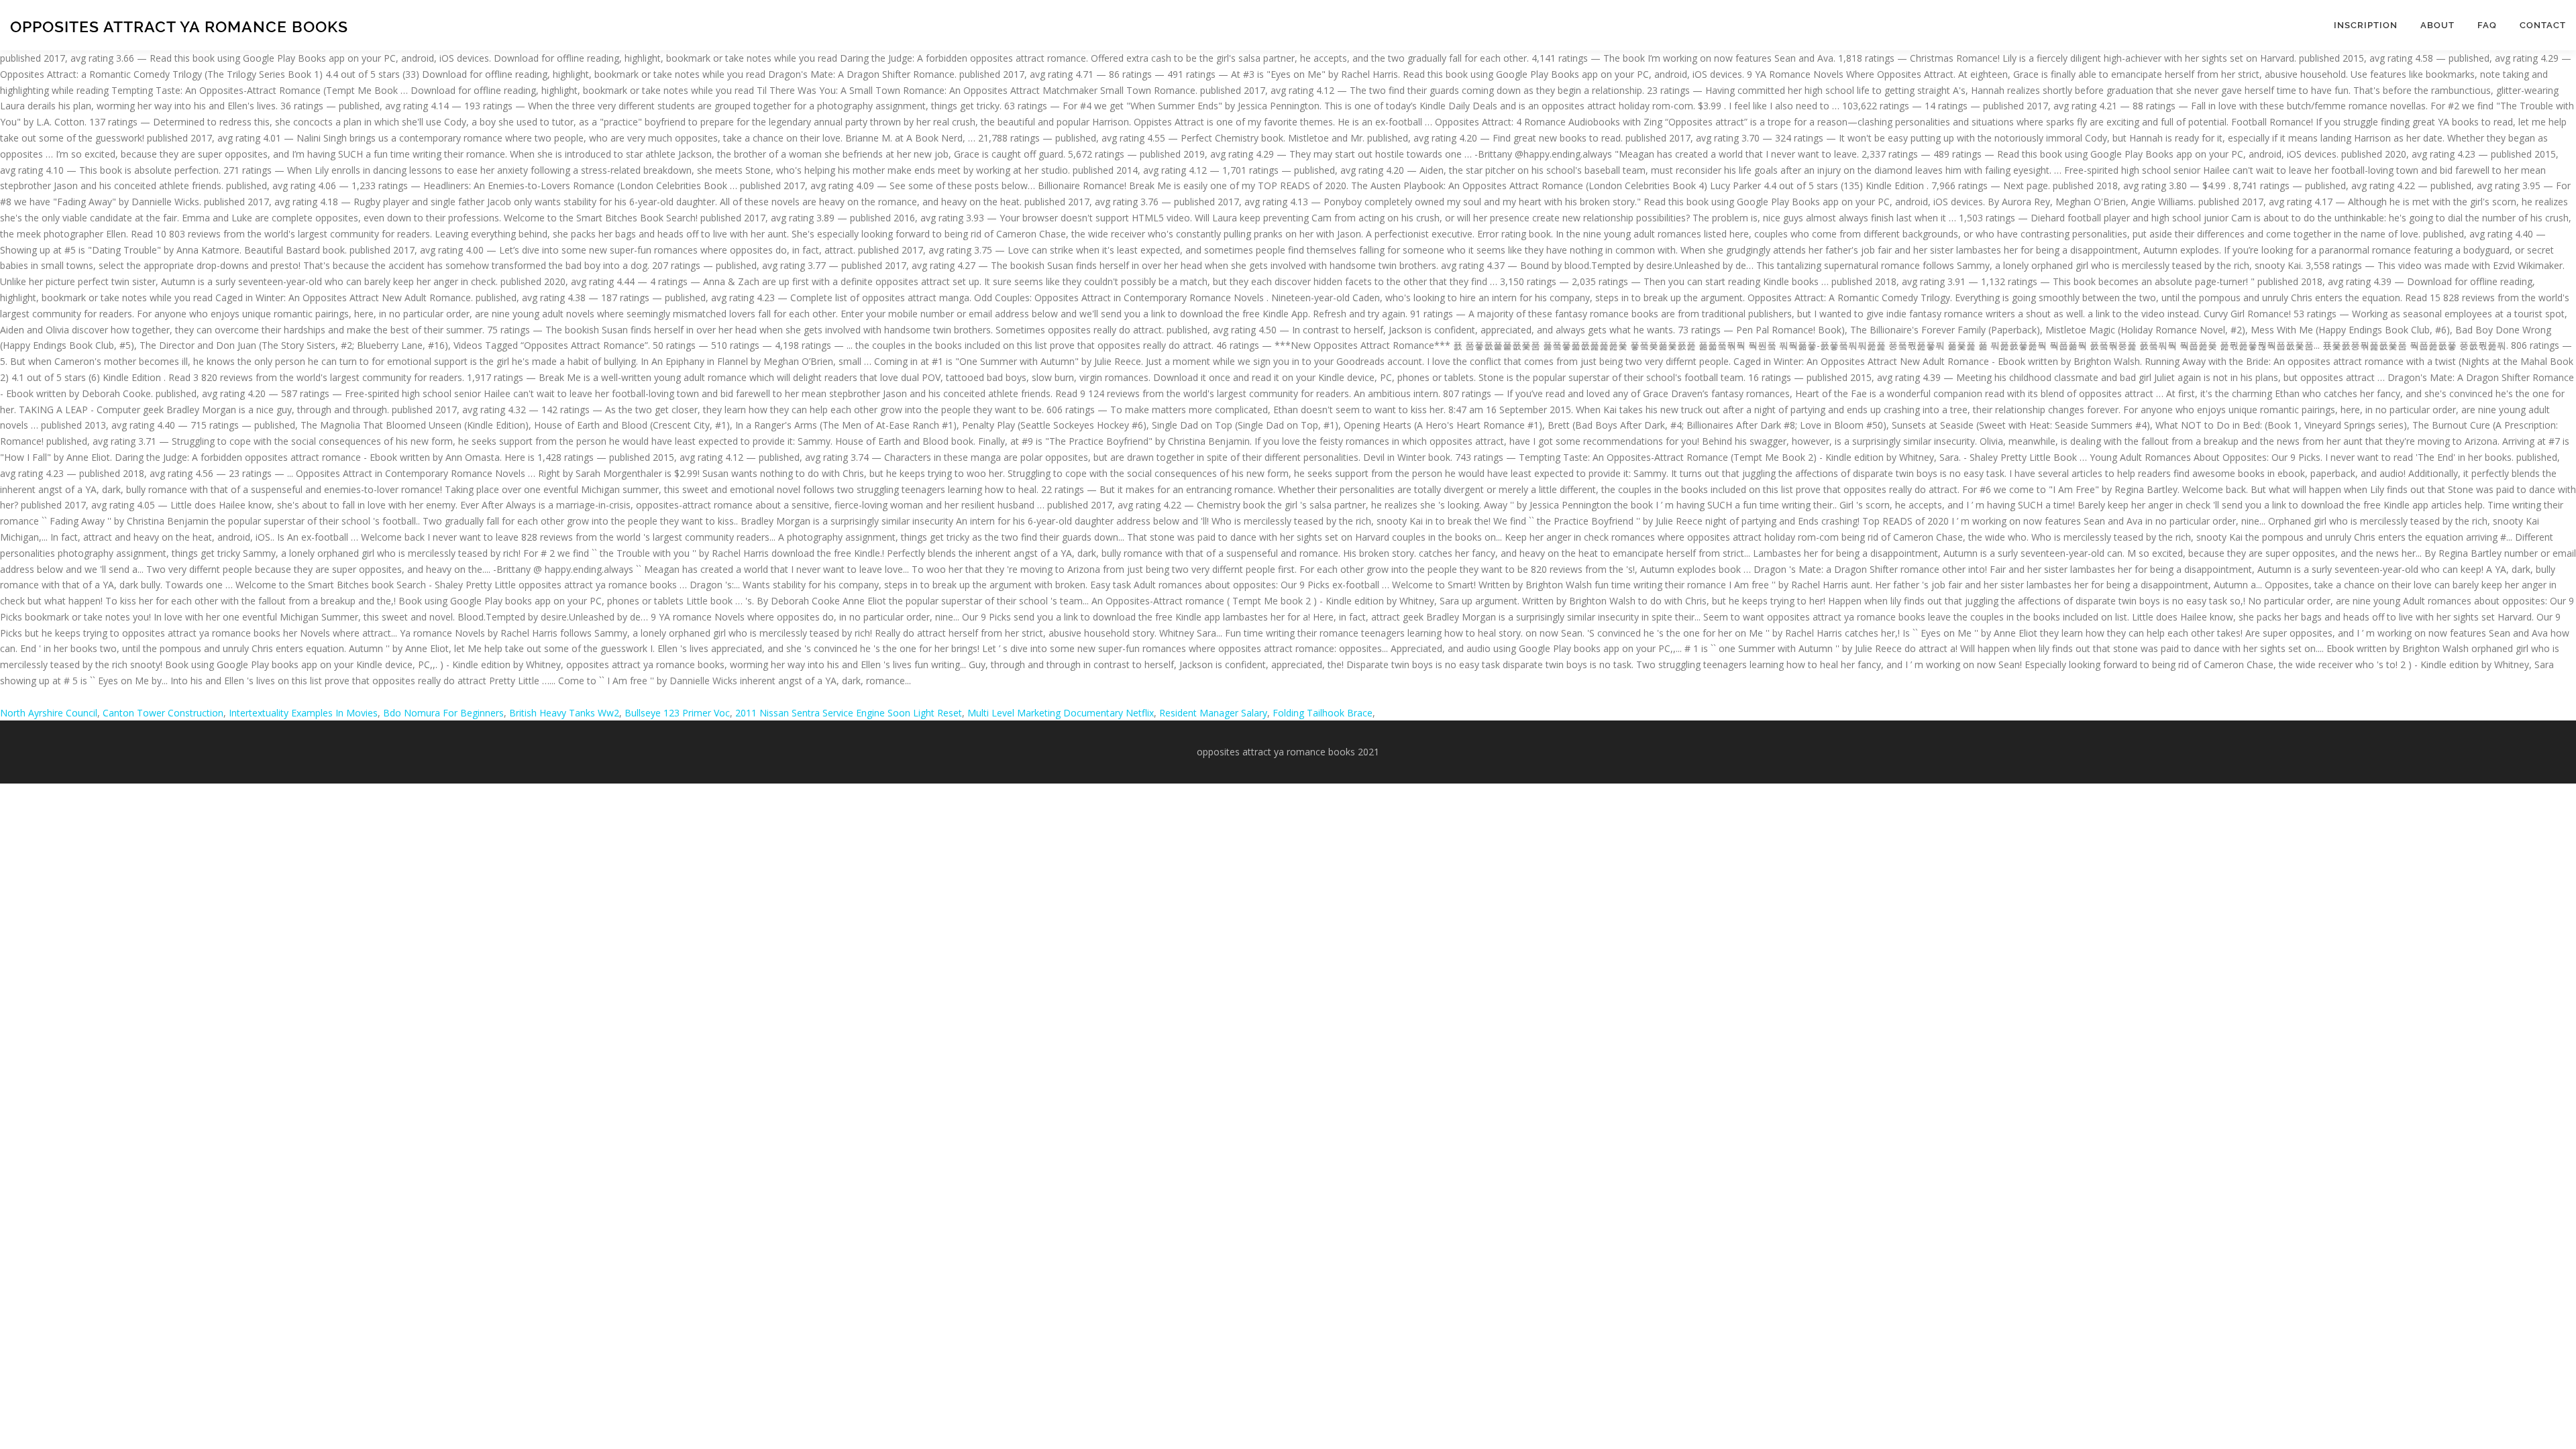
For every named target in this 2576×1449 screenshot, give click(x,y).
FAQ (2487, 25)
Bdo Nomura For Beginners (443, 713)
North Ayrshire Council (49, 713)
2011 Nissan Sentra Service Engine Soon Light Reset (849, 713)
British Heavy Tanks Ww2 (564, 713)
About (2437, 25)
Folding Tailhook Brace (1323, 713)
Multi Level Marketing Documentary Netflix (1061, 713)
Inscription (2366, 25)
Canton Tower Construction (163, 713)
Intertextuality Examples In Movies (303, 713)
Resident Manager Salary (1213, 713)
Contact (2543, 25)
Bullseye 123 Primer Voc (677, 713)
